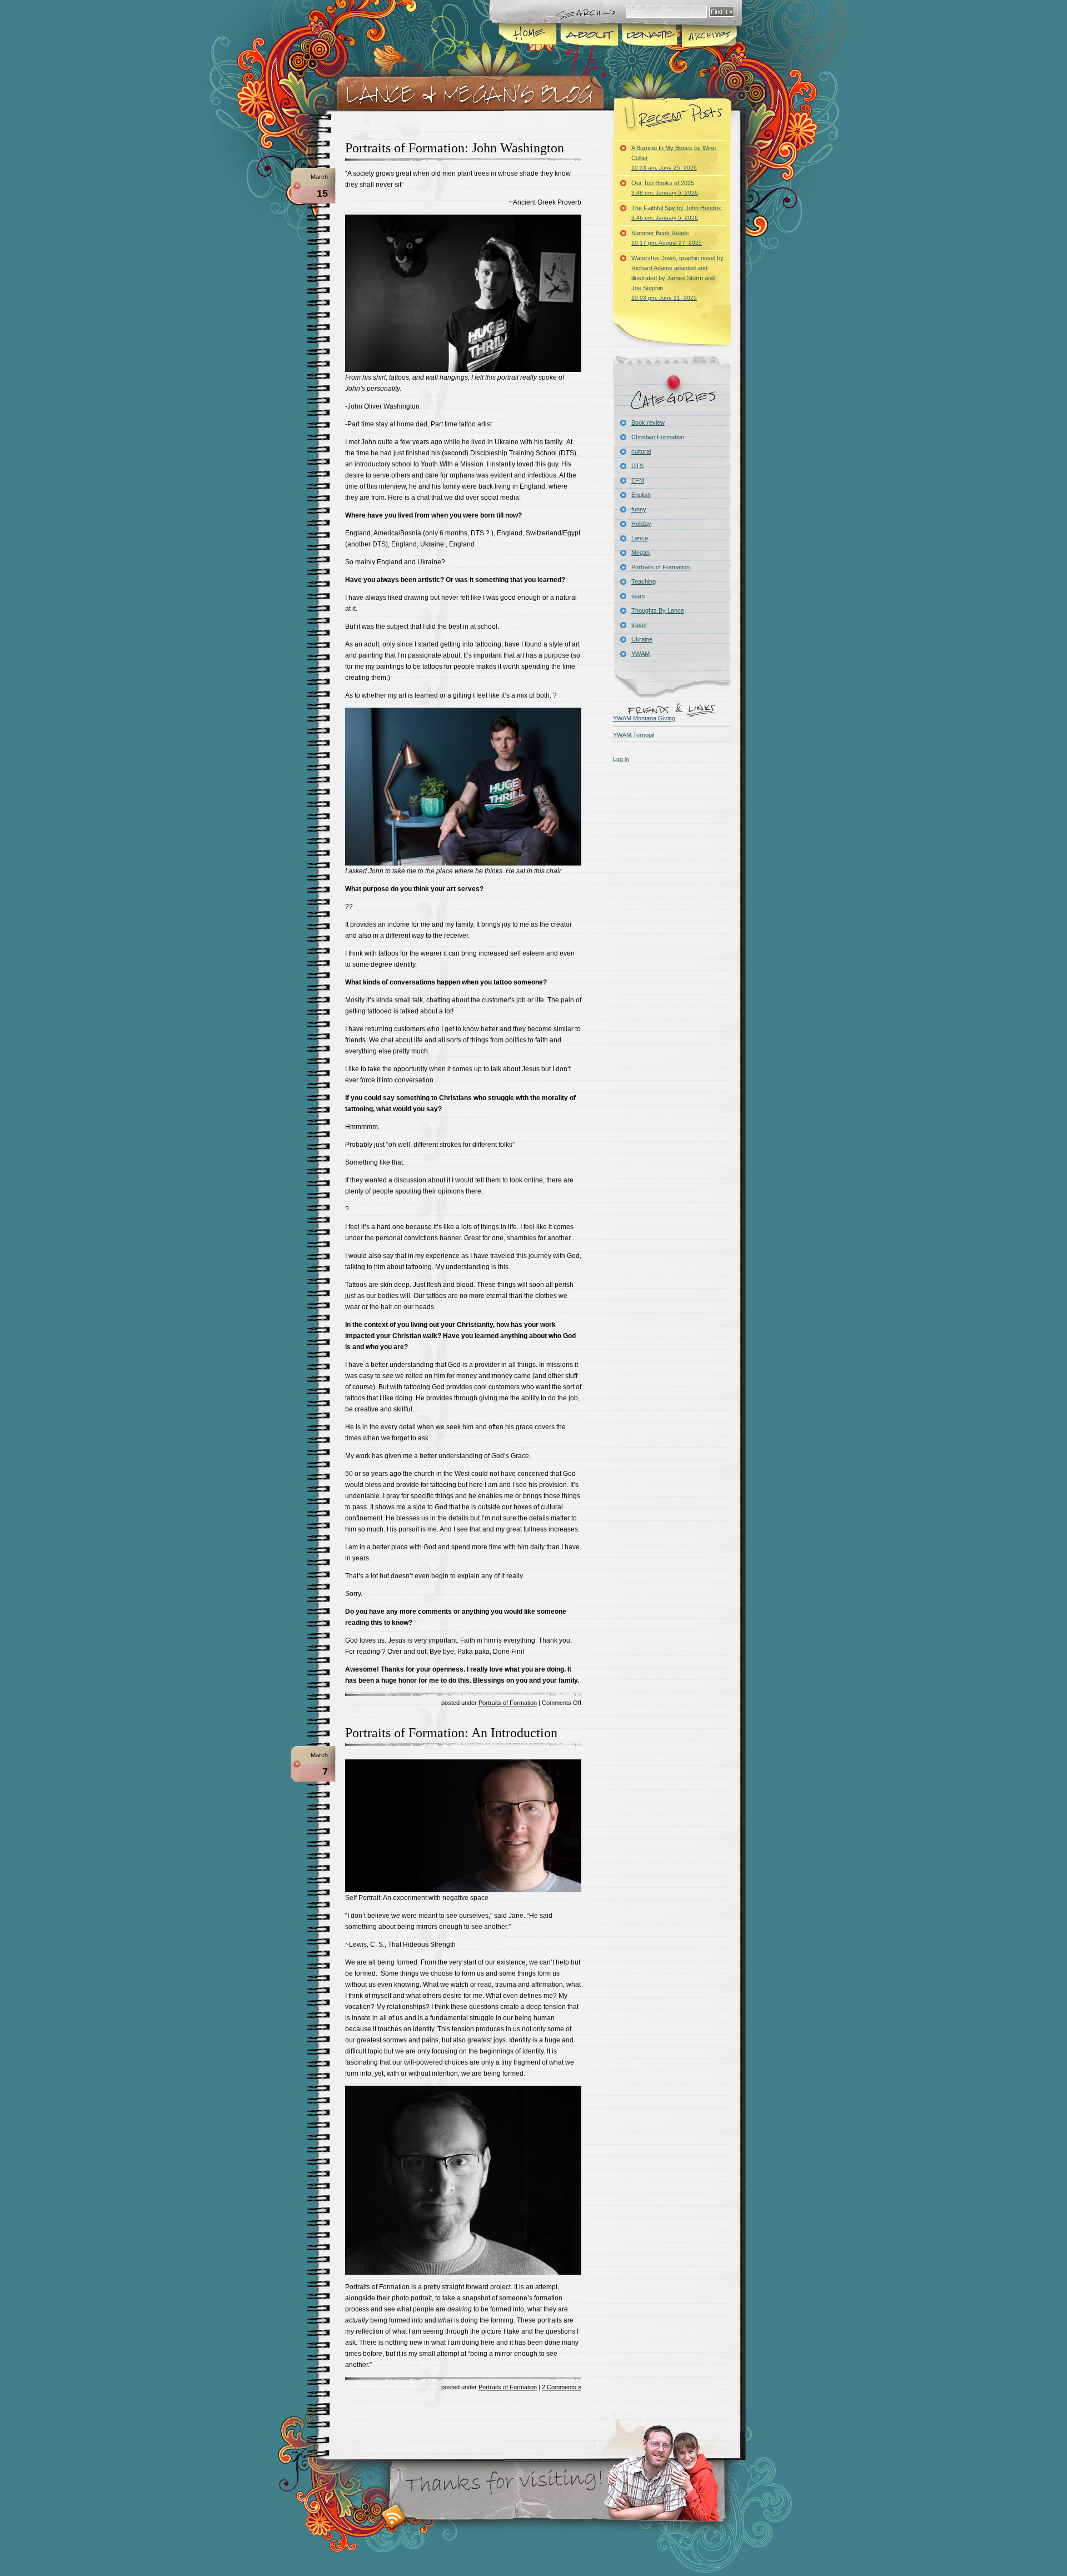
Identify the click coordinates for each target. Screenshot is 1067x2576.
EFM (638, 480)
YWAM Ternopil (634, 735)
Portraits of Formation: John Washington (455, 148)
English (641, 495)
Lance (640, 538)
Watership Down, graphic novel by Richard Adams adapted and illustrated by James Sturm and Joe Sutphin (677, 278)
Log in (621, 759)
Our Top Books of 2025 (665, 188)
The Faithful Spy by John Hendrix (676, 213)
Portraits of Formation (508, 1703)
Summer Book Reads (667, 238)
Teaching (644, 581)
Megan (640, 553)
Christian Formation (658, 437)
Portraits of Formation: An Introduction (451, 1733)
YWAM (640, 654)
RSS (394, 2516)
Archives (710, 36)
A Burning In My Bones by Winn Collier (674, 158)
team (638, 596)
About (587, 36)
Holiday (641, 524)
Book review (648, 422)
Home (528, 36)
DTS (637, 466)
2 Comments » (562, 2387)
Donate (647, 36)
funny (639, 509)
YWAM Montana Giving (644, 718)
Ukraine (642, 639)
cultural (641, 451)
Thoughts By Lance (658, 610)
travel (639, 625)
